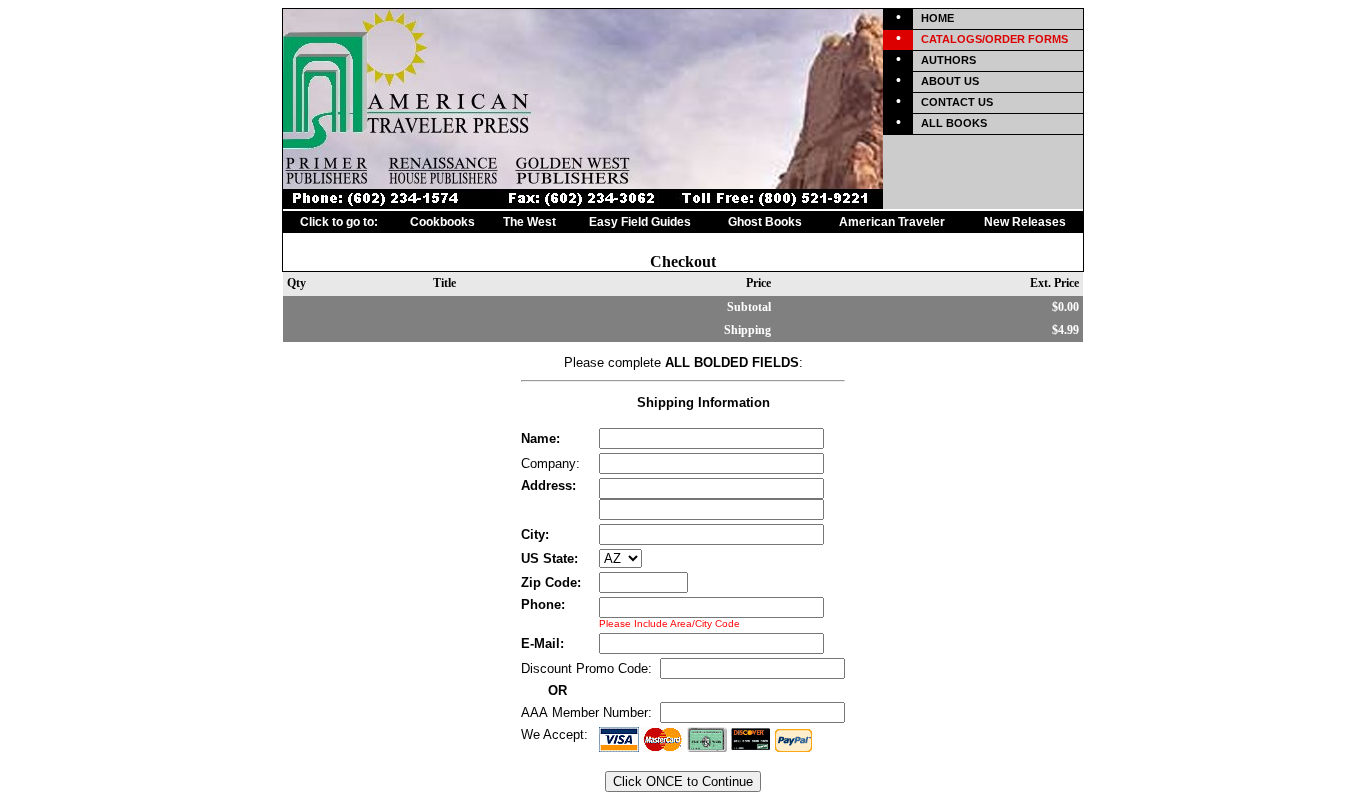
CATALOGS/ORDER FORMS (994, 39)
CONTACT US (957, 102)
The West (529, 222)
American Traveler (892, 222)
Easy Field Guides (640, 222)
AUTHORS (948, 60)
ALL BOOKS (954, 123)
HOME (937, 18)
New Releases (1025, 222)
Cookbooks (442, 222)
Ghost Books (765, 222)
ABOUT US (950, 81)
